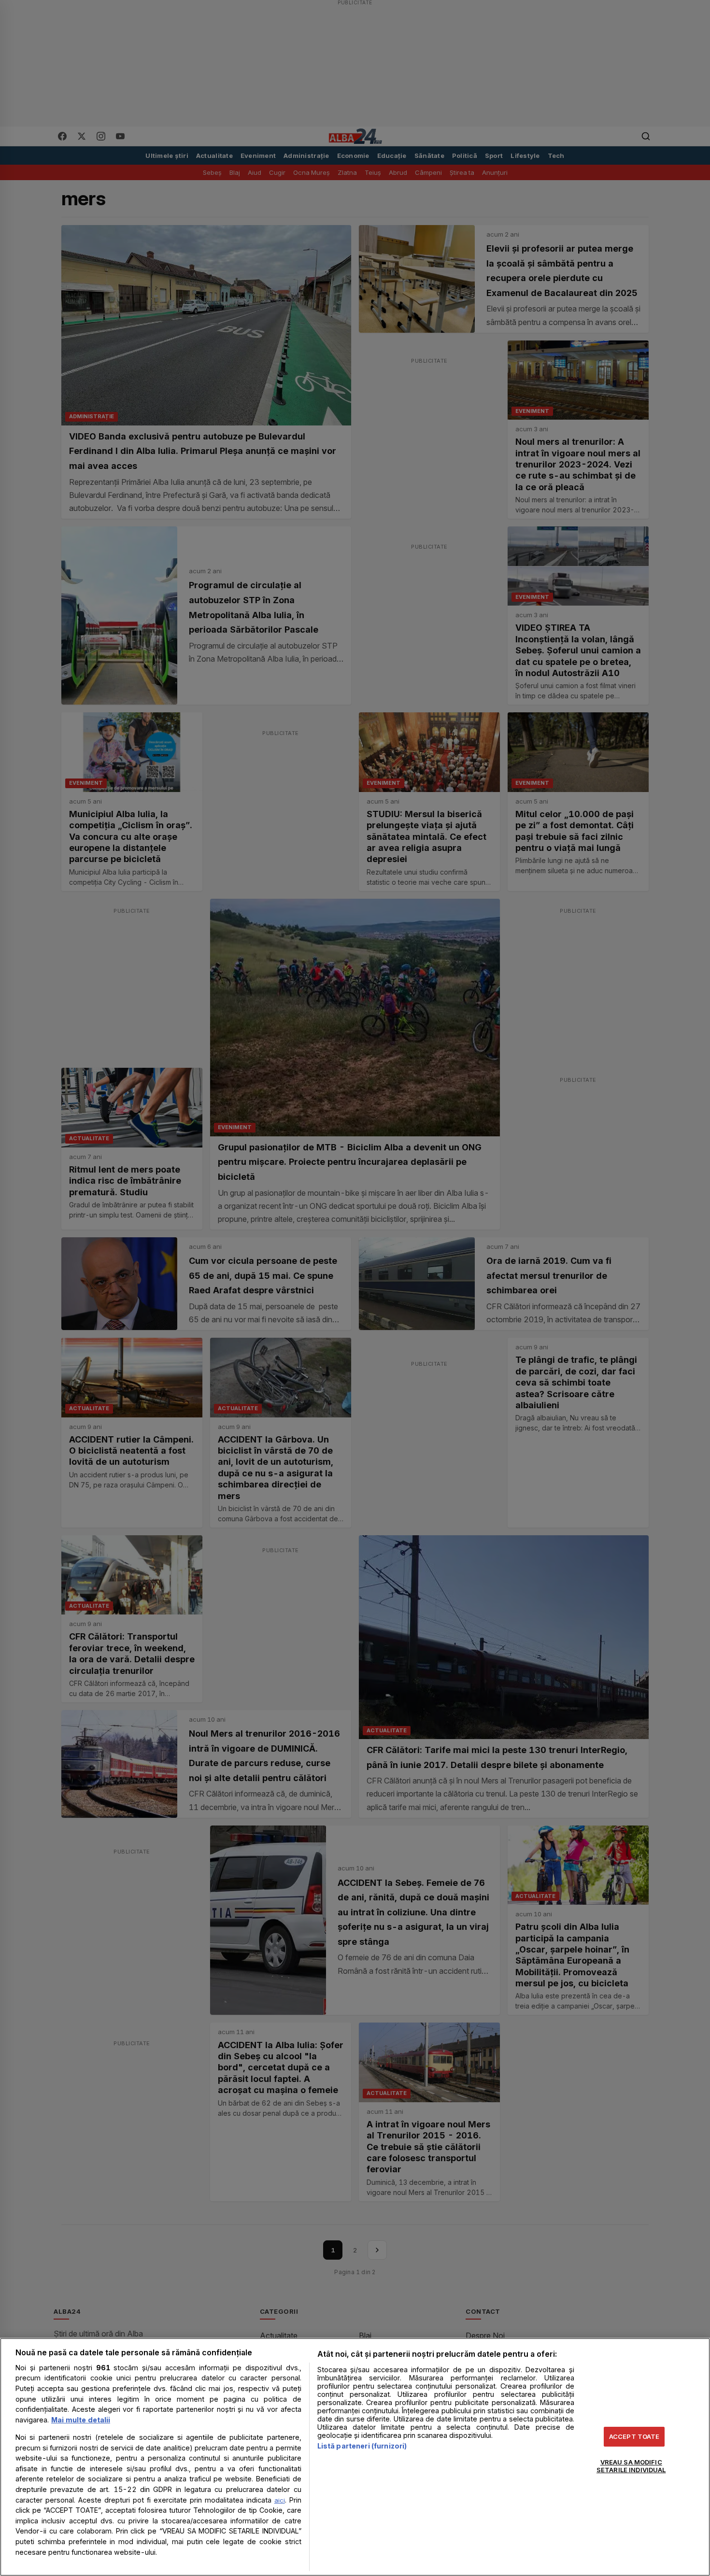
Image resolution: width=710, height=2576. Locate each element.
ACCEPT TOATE (634, 2436)
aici (280, 2500)
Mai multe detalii (81, 2420)
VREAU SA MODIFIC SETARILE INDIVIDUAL (631, 2466)
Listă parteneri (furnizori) (362, 2446)
